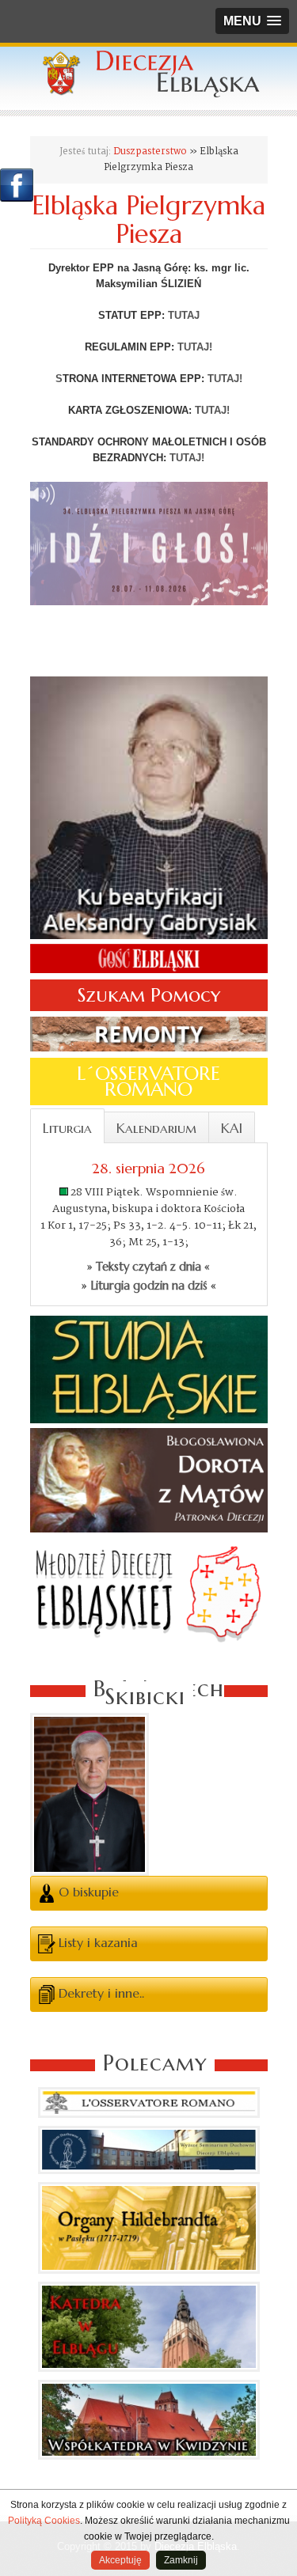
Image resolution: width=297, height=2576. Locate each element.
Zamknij (181, 2560)
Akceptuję (120, 2560)
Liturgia (67, 1128)
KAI (232, 1128)
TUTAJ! (195, 347)
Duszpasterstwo (150, 152)
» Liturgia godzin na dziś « (149, 1286)
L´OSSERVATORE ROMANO (148, 1082)
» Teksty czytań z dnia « (148, 1267)
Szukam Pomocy (149, 995)
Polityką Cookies (44, 2521)
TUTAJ (184, 315)
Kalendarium (156, 1128)
